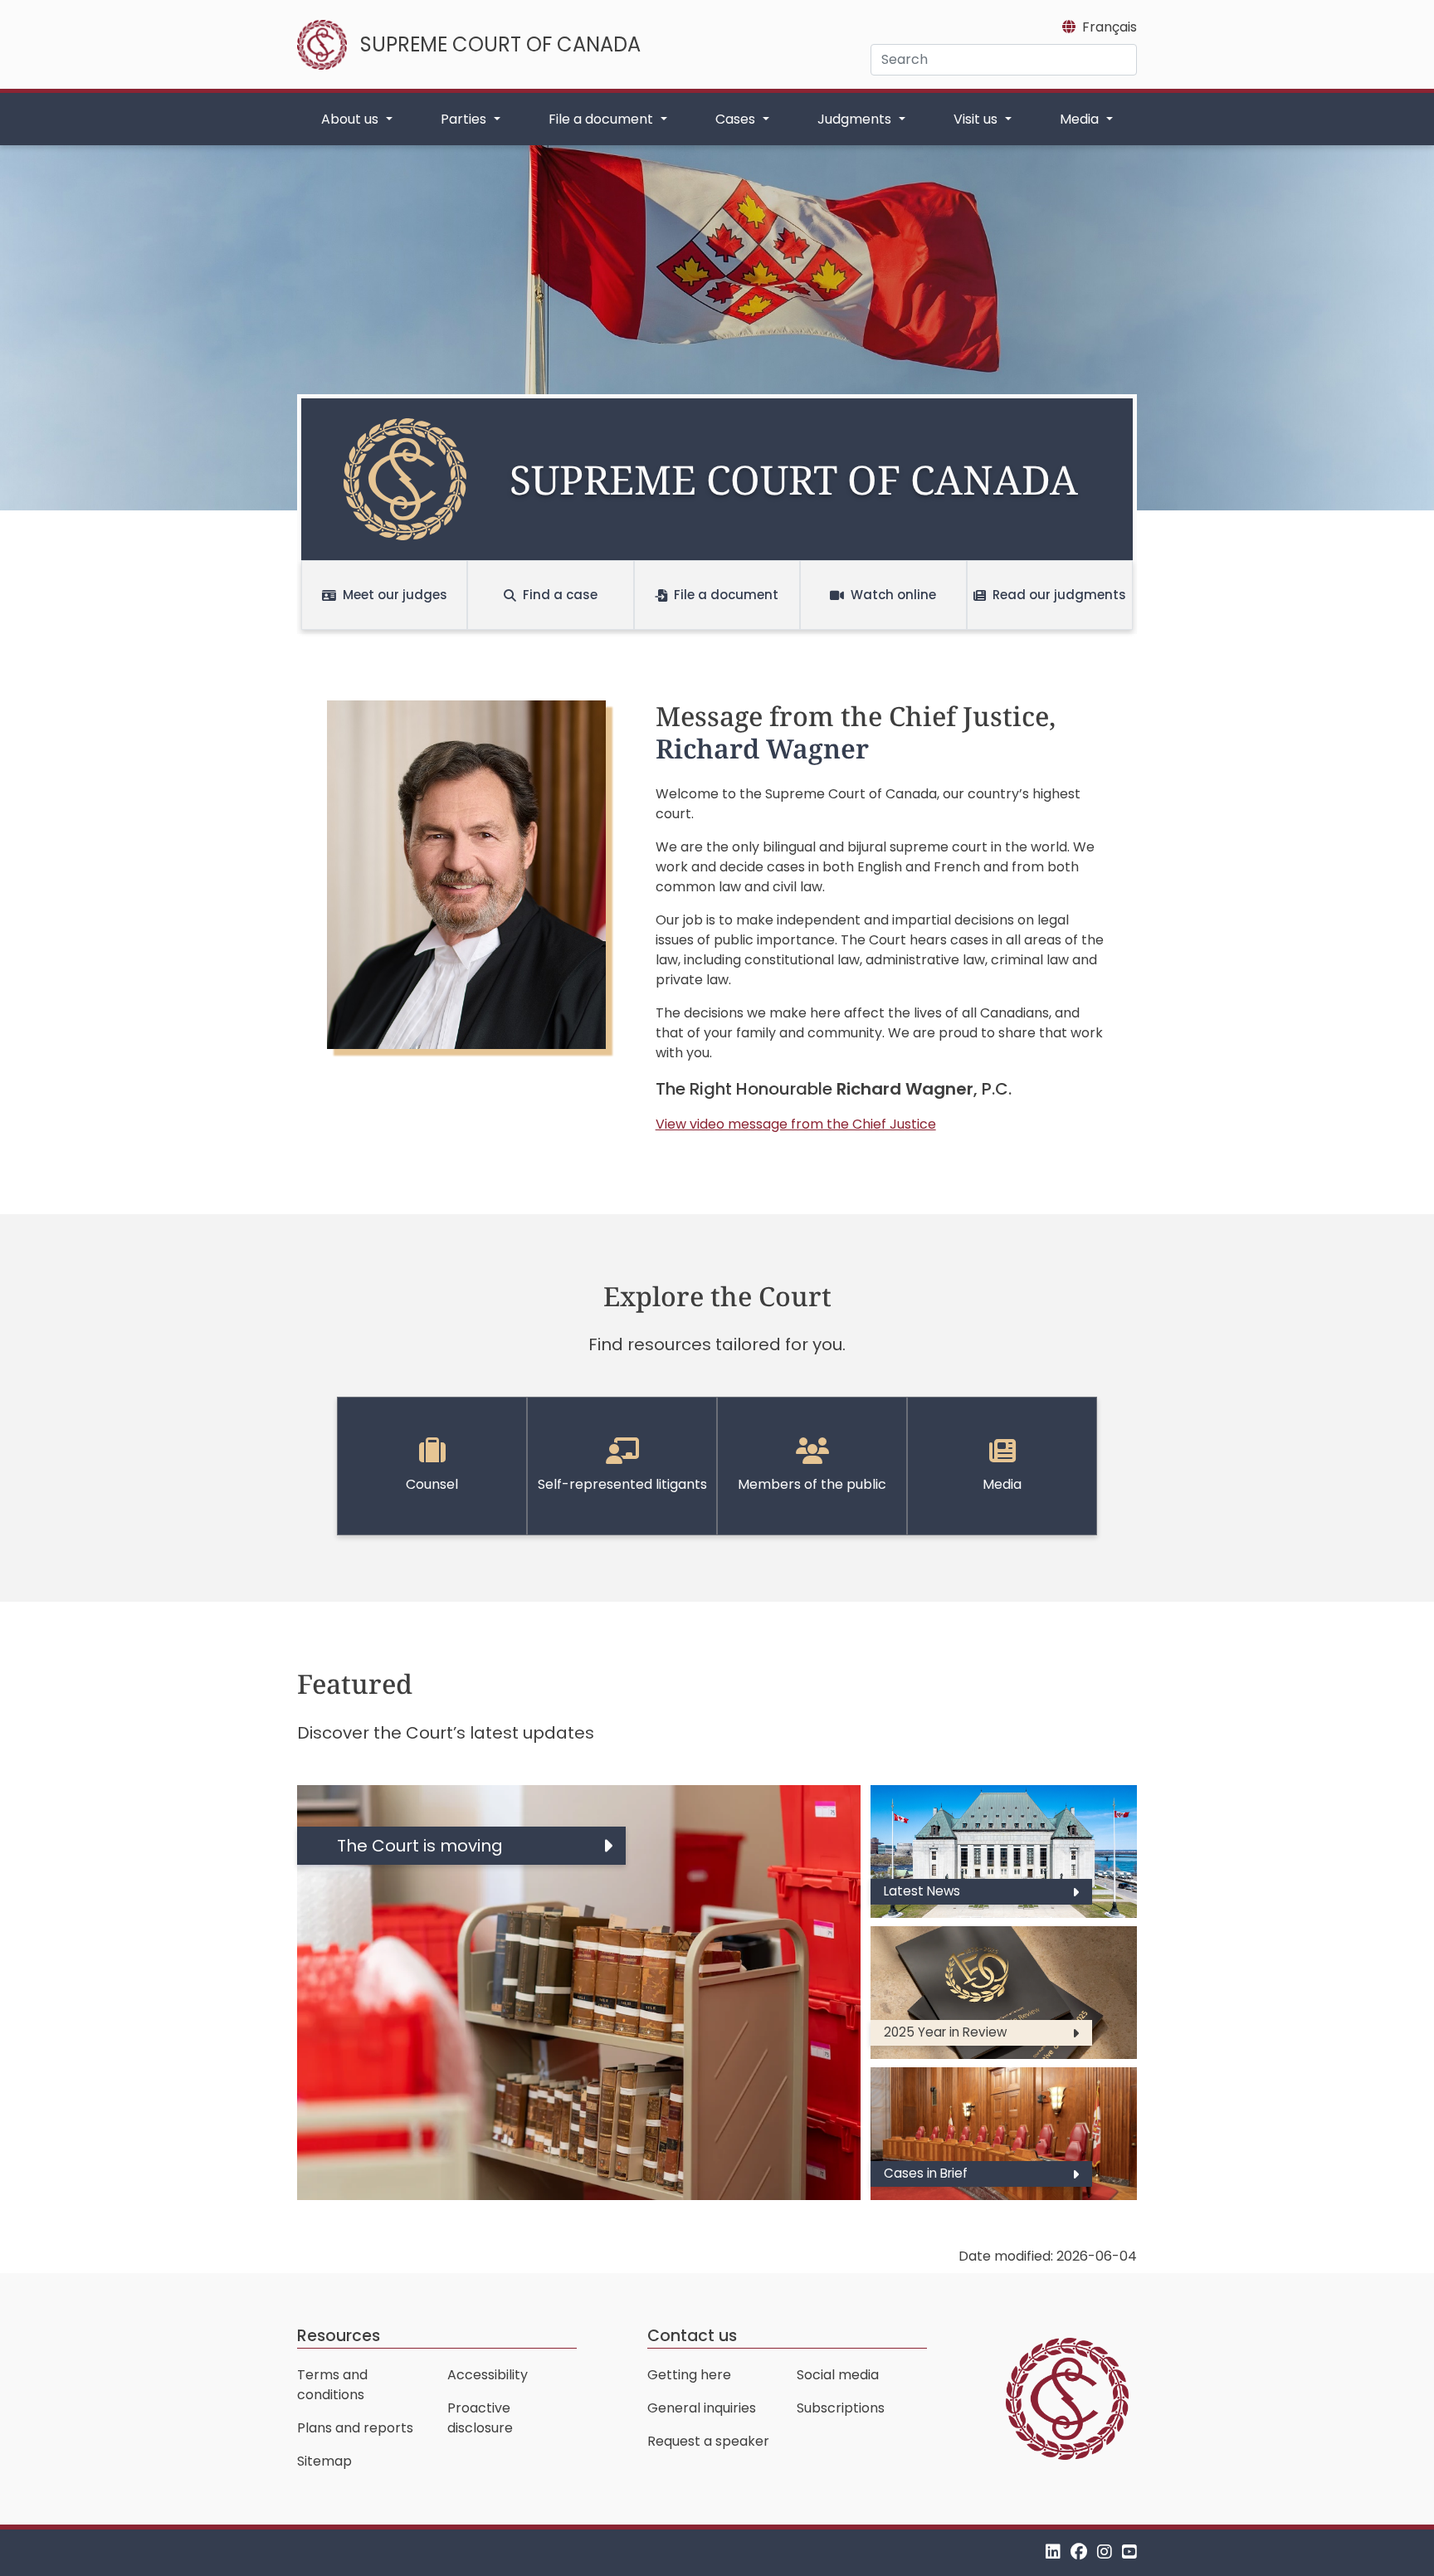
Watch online (893, 595)
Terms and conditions (332, 2385)
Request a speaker (708, 2441)
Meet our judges (395, 595)
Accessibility (488, 2375)
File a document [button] (602, 119)
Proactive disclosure (480, 2418)
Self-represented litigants (622, 1484)
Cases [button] (737, 119)
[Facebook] (1079, 2552)
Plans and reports (355, 2428)
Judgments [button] (856, 119)
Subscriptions (841, 2408)
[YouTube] (1129, 2552)
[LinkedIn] (1053, 2552)
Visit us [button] (977, 119)
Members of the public (812, 1484)
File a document (726, 595)
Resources (339, 2336)
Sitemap (324, 2461)
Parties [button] (465, 119)
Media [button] (1081, 119)
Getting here (689, 2375)
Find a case (560, 595)
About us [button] (351, 119)
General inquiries (702, 2408)
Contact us (692, 2336)
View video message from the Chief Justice (796, 1124)
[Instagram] (1105, 2552)
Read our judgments (1059, 595)
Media (1002, 1484)
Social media (838, 2375)
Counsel (432, 1484)
